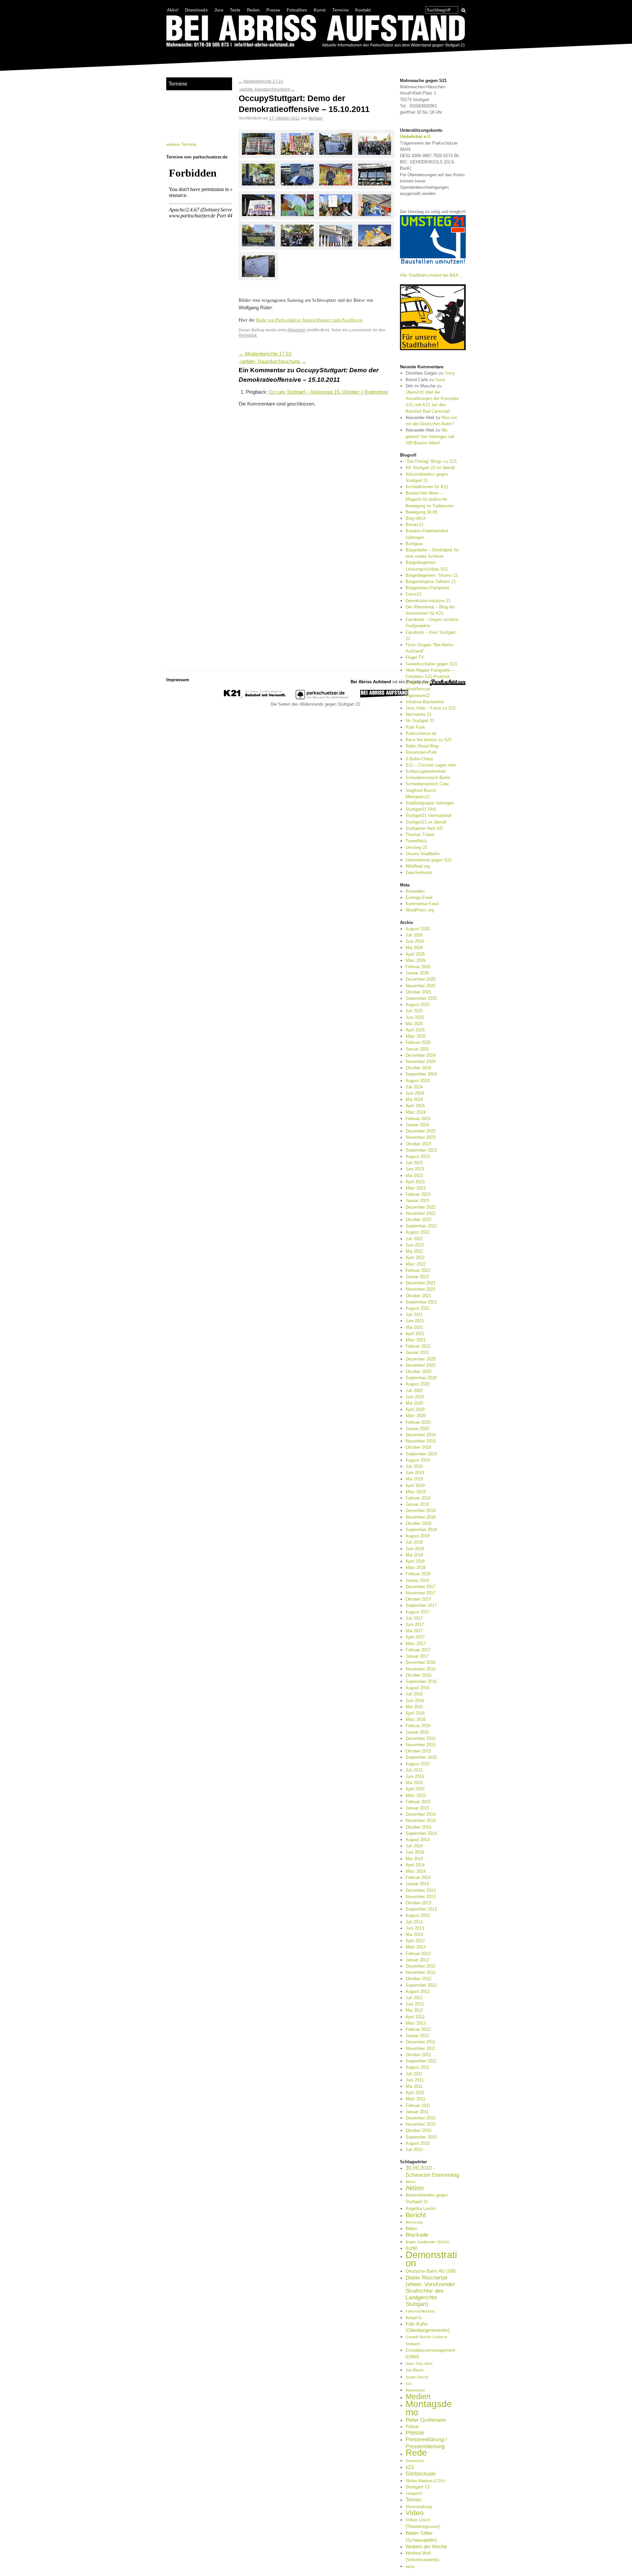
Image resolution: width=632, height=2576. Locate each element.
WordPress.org (420, 910)
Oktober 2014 (418, 1827)
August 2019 (418, 1460)
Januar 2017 (417, 1656)
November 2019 (421, 1441)
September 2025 (421, 998)
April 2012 (415, 2017)
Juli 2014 (414, 1846)
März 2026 (416, 960)
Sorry (450, 373)
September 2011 (421, 2061)
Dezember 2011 (420, 2042)
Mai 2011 (414, 2086)
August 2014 (418, 1840)
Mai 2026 (414, 948)
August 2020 (418, 1384)
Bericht (416, 2215)
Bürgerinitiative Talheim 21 (431, 582)
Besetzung (414, 2222)
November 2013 (421, 1897)
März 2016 (416, 1719)
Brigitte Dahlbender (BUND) (428, 2242)
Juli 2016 (414, 1694)
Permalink (248, 335)
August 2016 (418, 1688)
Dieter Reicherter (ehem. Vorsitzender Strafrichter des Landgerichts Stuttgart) (430, 2291)
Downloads (196, 10)
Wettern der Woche (426, 2547)
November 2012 (421, 1972)
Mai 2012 (414, 2010)
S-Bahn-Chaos (419, 759)
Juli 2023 (414, 1163)
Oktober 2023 (418, 1144)
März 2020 (416, 1416)
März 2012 (416, 2023)
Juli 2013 (414, 1922)
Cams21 (413, 594)
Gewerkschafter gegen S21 (431, 664)
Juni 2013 (415, 1928)
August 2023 (418, 1156)
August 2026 (418, 929)
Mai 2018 (414, 1555)
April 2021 (415, 1334)
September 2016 (421, 1681)
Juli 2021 (414, 1315)
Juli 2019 (414, 1466)
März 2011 (415, 2099)
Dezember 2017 (421, 1587)
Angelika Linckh (421, 2209)
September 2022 (421, 1226)
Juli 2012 (414, 1998)
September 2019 (421, 1454)
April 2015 (415, 1789)
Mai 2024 (414, 1099)
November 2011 (420, 2048)
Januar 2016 (417, 1732)
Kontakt (363, 10)
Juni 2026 (415, 941)
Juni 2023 (415, 1169)
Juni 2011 (415, 2080)
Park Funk (415, 727)
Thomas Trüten (420, 835)
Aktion (415, 2188)
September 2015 (421, 1757)
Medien (418, 2396)
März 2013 (416, 1947)
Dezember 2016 (421, 1662)
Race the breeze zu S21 (429, 740)
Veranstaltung (419, 2507)
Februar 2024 (418, 1119)
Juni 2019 (415, 1473)
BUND (411, 2248)
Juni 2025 (415, 1017)
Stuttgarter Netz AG (424, 828)
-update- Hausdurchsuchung (267, 89)
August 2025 (418, 1005)
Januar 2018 (417, 1580)
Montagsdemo (429, 2408)
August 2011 (417, 2067)
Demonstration (431, 2259)
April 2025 (415, 1030)
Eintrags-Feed (419, 897)
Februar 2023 (418, 1194)
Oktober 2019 (418, 1447)
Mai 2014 (414, 1859)
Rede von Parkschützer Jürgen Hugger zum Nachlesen (309, 320)
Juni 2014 (415, 1852)
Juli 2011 (414, 2074)
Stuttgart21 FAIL (421, 809)
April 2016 (415, 1713)
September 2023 (421, 1150)
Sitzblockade (421, 2474)
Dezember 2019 (421, 1435)
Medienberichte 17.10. (261, 81)
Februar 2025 (418, 1042)
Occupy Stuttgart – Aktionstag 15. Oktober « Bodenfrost (328, 392)
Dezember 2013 (421, 1890)
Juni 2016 (415, 1701)
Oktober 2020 (418, 1372)
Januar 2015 (417, 1808)
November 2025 (421, 986)
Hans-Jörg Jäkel (419, 2364)
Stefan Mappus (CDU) (425, 2481)
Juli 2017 (414, 1618)
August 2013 (418, 1915)
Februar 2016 (418, 1726)
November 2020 (421, 1365)
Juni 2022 (415, 1245)
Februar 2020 (418, 1422)
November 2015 (421, 1745)
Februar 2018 (418, 1574)
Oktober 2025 (418, 992)
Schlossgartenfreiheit (426, 771)
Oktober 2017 (418, 1599)
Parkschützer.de (421, 733)
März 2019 (416, 1492)
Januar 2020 (417, 1428)
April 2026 (415, 954)
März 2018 (416, 1568)
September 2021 (421, 1302)
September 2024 (421, 1074)
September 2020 (421, 1378)
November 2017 (421, 1593)
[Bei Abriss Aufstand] (316, 32)
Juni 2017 (415, 1624)
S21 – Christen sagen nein (431, 765)
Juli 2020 (414, 1391)
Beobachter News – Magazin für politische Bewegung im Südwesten (430, 499)
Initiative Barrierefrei (425, 702)
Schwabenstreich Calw (427, 784)
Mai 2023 (414, 1176)
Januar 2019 (417, 1504)
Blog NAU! (416, 518)
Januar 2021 (417, 1352)
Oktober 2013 (418, 1903)
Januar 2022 (417, 1277)
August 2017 (418, 1612)
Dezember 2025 (421, 979)
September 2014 (421, 1833)
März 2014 (416, 1871)
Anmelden (415, 891)
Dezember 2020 (421, 1359)
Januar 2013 (417, 1960)
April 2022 (415, 1258)
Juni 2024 (415, 1093)
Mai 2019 (414, 1479)
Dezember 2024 (421, 1055)
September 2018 (421, 1530)
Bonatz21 (415, 525)
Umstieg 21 (416, 847)
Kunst (320, 10)
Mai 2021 (414, 1327)
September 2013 (421, 1909)
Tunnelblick (416, 841)
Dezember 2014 (421, 1814)
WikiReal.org (418, 866)
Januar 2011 (417, 2112)
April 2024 (415, 1106)
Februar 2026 (418, 967)
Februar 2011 (418, 2105)
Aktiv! (173, 10)
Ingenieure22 (418, 696)
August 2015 (418, 1764)
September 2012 (421, 1985)
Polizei (412, 2426)
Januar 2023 (417, 1201)
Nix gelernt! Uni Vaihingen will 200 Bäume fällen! (430, 436)
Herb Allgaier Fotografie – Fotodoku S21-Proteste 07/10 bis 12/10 (430, 676)
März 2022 (416, 1264)
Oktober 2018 (418, 1523)
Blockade (417, 2235)
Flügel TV (415, 657)
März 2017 (416, 1644)
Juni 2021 (415, 1321)
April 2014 (415, 1865)
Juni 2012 (415, 2004)
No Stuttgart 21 (420, 721)
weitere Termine (181, 144)
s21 (410, 2467)
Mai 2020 (414, 1403)
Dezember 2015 (421, 1738)
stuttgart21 (414, 2493)
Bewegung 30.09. (422, 512)
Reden (253, 10)
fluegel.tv (414, 2318)
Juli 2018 (414, 1542)
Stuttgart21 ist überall (426, 822)
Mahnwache (415, 2390)
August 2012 (418, 1991)
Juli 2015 (414, 1770)
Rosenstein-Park (421, 752)
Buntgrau (414, 544)
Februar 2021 (418, 1346)
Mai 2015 (414, 1783)
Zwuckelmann (419, 872)
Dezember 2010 (421, 2118)
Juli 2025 (414, 1011)
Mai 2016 (414, 1707)
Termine (340, 10)
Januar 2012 (417, 2036)
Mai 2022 (414, 1251)
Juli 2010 (414, 2150)
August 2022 (418, 1232)
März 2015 (416, 1795)
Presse (273, 10)
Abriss (411, 2182)
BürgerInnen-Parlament (427, 588)
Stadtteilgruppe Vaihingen (430, 803)
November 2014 (421, 1820)
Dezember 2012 (421, 1966)
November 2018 (421, 1517)
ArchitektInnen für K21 (427, 487)
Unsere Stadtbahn (423, 854)
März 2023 (416, 1188)
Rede (416, 2453)
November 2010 (421, 2124)
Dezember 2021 (421, 1283)
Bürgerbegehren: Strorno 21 (432, 575)
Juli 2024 (414, 1087)
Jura (219, 10)
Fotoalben (297, 10)
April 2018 (415, 1561)
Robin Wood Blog (422, 746)
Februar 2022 (418, 1270)
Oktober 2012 (418, 1979)
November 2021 (421, 1289)
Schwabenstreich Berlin (428, 778)
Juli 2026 (414, 935)
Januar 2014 (417, 1884)
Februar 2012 (418, 2029)
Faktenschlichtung (420, 2311)
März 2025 (416, 1036)
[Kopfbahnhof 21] (255, 698)
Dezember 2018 (421, 1511)
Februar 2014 (418, 1877)
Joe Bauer (415, 2370)
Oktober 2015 (418, 1751)
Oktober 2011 (418, 2055)
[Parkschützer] (323, 698)
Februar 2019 (418, 1498)
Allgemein (296, 330)
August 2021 (418, 1308)
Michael (316, 118)
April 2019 (415, 1485)
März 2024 (416, 1112)
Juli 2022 (414, 1239)
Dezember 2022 (421, 1207)
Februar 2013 (418, 1954)
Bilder (411, 2228)
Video (415, 2513)
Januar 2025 (417, 1049)
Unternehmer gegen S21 (429, 860)
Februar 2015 (418, 1802)
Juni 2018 (415, 1549)
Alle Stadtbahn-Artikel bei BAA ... (432, 275)
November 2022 (421, 1213)
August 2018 (418, 1536)
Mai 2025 (414, 1024)
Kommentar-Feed (422, 904)
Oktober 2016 (418, 1675)
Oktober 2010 (418, 2130)
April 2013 (415, 1941)
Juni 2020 (415, 1397)
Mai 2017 (414, 1631)
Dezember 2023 (421, 1131)
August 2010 (418, 2143)
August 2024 (418, 1081)
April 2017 (415, 1637)
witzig (410, 2566)
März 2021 (416, 1340)
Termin (413, 2500)
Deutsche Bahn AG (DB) (431, 2271)
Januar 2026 (417, 973)
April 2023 (415, 1182)
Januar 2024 (417, 1125)
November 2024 (421, 1062)
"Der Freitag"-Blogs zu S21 (431, 461)
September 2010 (421, 2137)
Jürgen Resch (417, 2377)
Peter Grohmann (426, 2420)
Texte (235, 10)
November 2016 (421, 1669)
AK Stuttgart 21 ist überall (430, 468)
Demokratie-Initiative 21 (428, 601)
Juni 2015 (415, 1776)
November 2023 (421, 1137)
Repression (415, 2461)
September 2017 (421, 1605)
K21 (409, 2384)
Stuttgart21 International (428, 815)
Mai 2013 (414, 1934)
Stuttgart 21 (418, 2487)
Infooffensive (418, 689)
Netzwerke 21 (419, 714)
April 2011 (415, 2093)
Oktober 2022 (418, 1220)
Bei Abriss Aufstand (191, 54)
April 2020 (415, 1409)
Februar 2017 (418, 1650)
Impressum (178, 680)
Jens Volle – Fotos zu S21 (431, 708)
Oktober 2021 (418, 1296)
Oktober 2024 (418, 1068)
